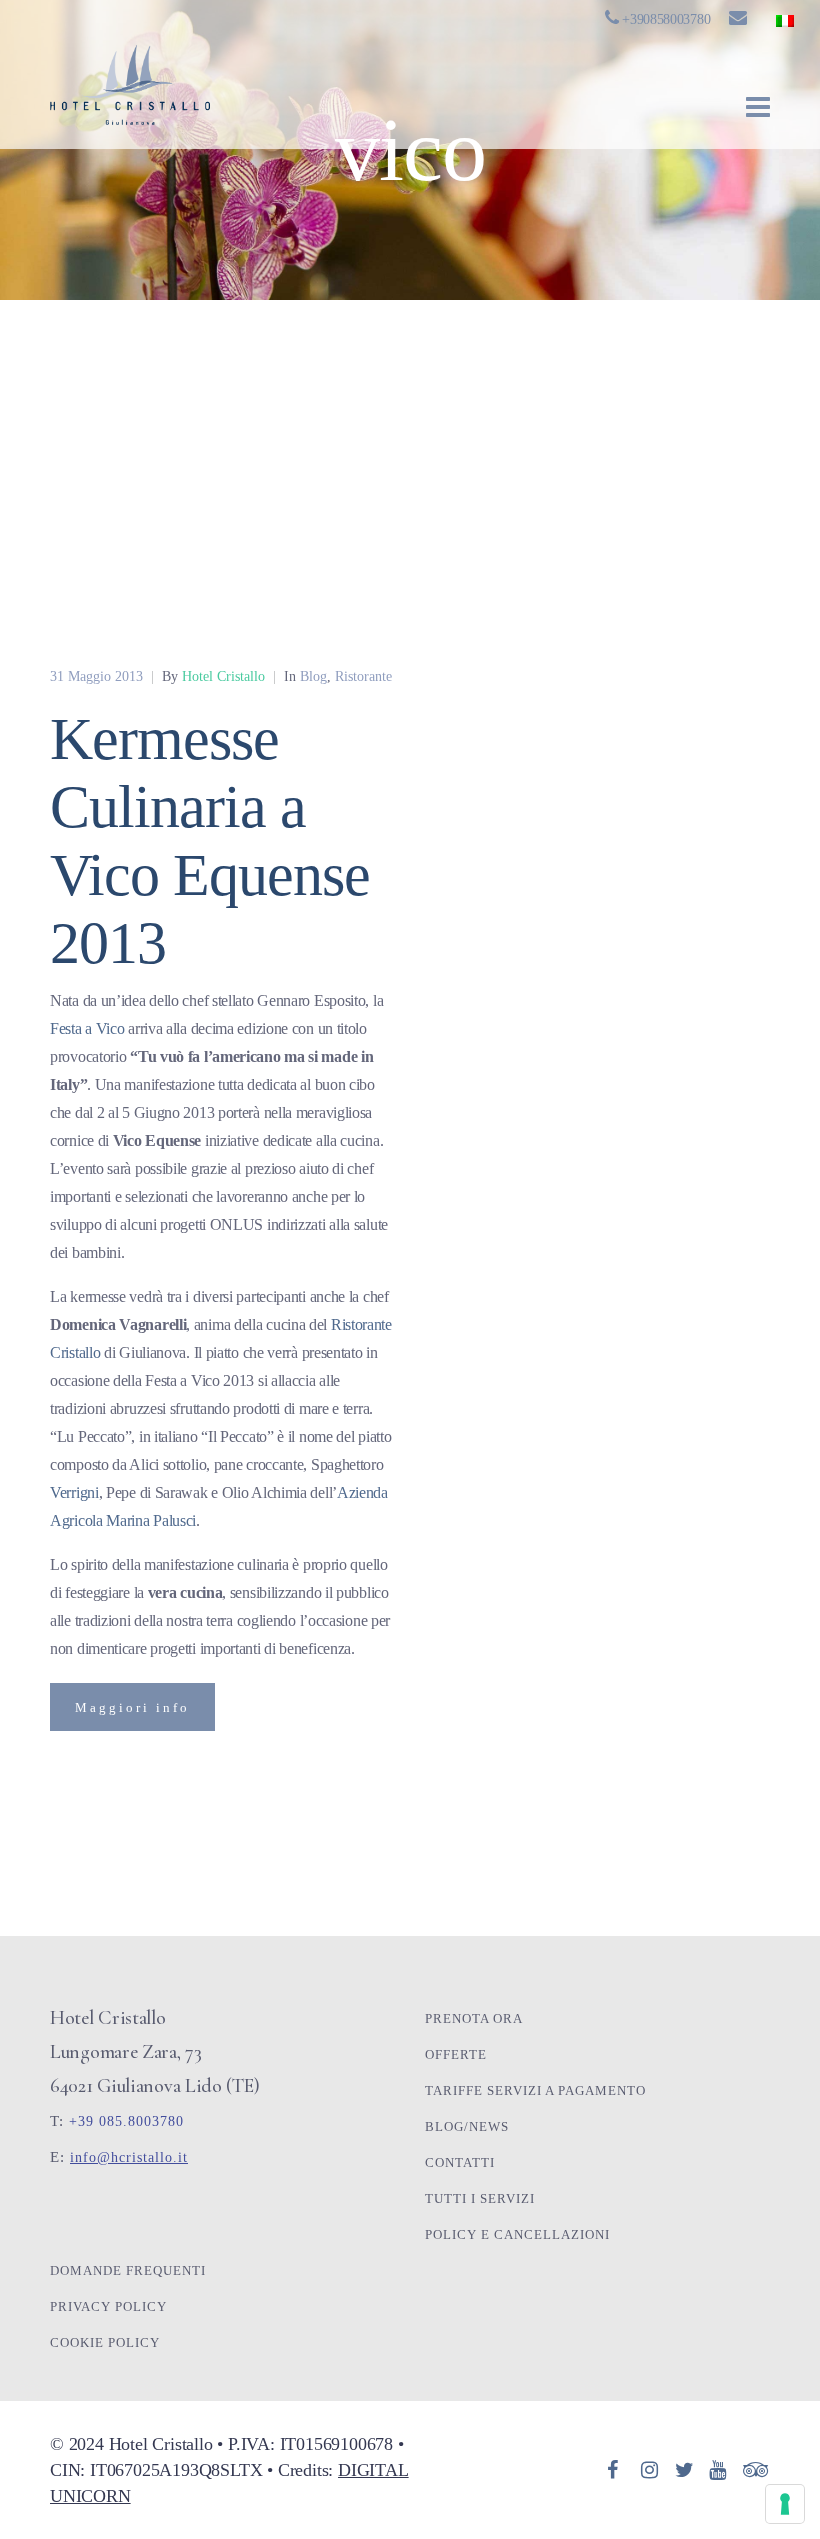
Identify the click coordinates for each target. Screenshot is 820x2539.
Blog (313, 676)
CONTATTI (460, 2162)
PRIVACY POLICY (108, 2306)
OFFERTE (456, 2054)
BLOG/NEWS (467, 2126)
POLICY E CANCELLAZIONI (517, 2234)
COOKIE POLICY (105, 2342)
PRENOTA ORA (474, 2018)
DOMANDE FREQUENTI (128, 2270)
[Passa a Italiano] (785, 20)
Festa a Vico (87, 1028)
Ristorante (363, 676)
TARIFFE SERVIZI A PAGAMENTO (535, 2090)
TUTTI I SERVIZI (480, 2198)
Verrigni (74, 1492)
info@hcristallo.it (129, 2157)
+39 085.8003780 (126, 2121)
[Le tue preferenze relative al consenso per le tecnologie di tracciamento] (785, 2504)
